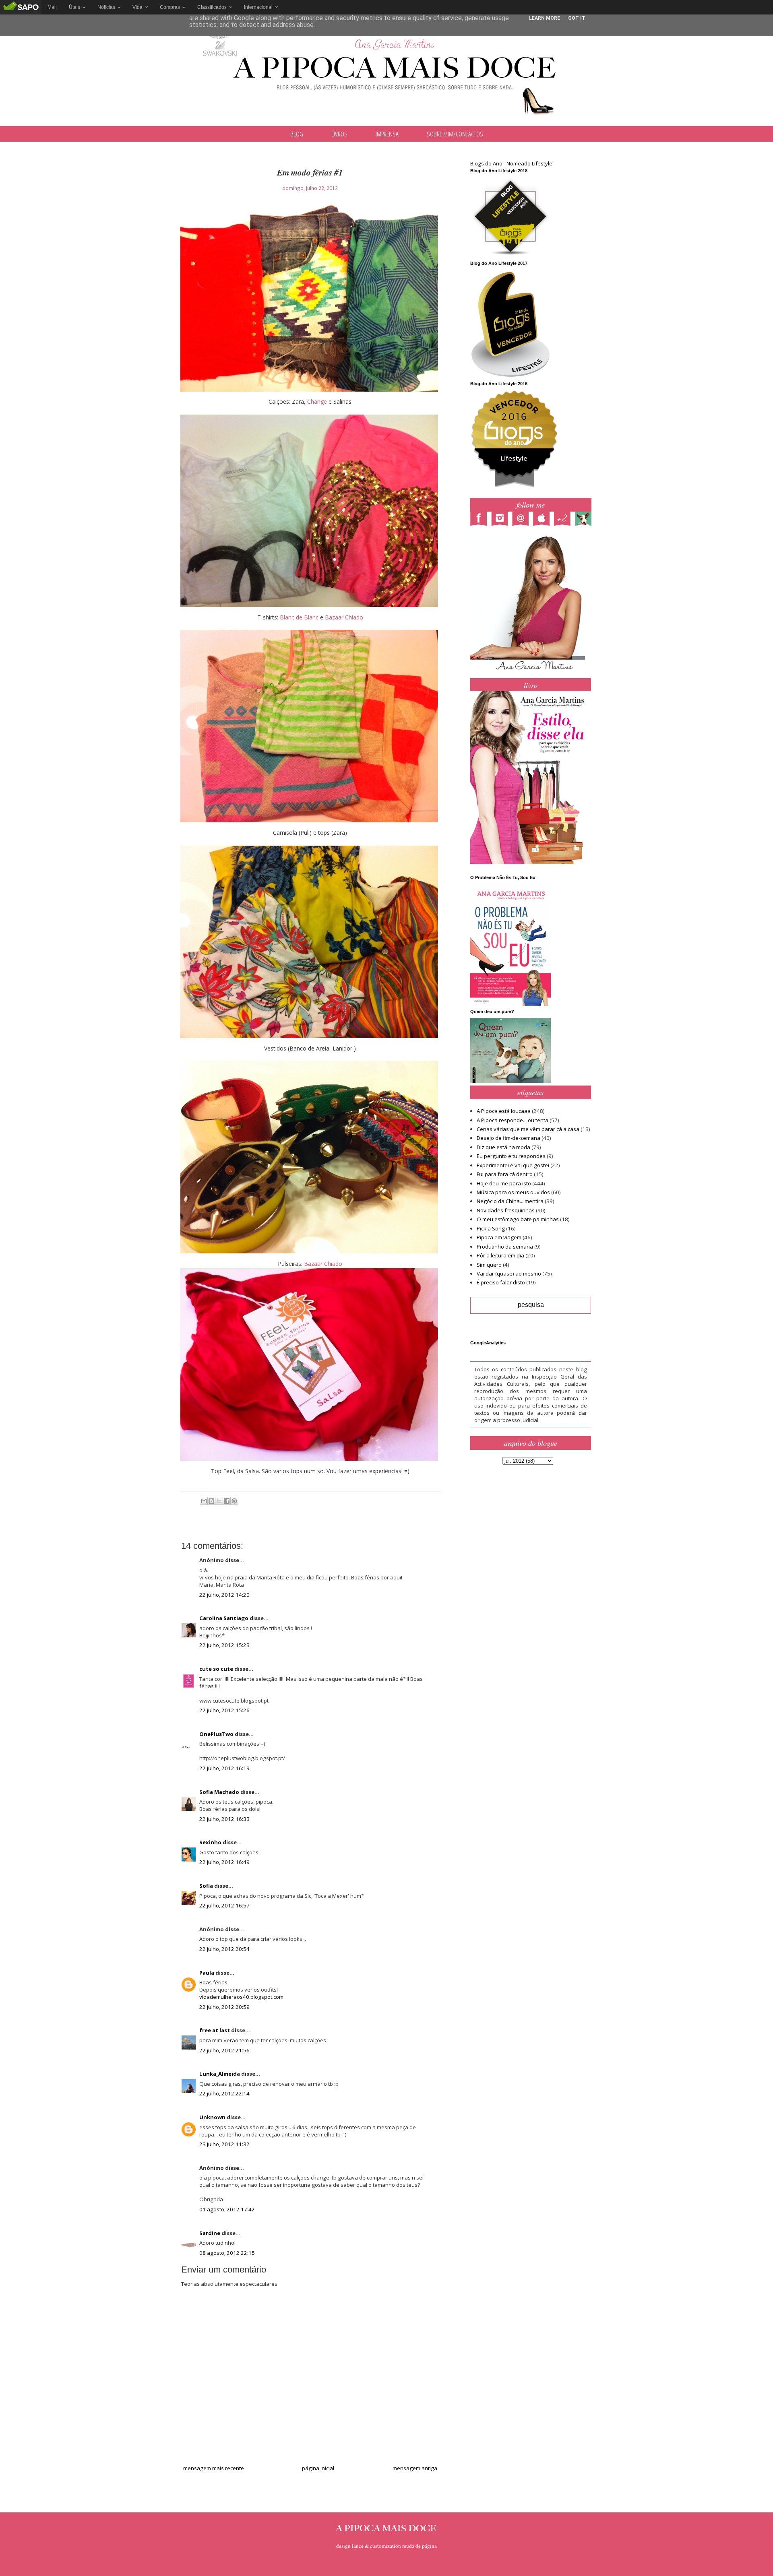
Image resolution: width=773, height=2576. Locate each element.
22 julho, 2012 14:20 (224, 1595)
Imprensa (387, 134)
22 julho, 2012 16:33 (224, 1819)
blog (297, 134)
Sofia (206, 1886)
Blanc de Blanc (299, 617)
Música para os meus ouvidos (513, 1192)
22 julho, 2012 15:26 (224, 1710)
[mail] (523, 520)
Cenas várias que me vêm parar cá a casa (528, 1129)
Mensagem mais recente (214, 2468)
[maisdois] (564, 520)
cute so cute (216, 1669)
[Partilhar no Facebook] (227, 1501)
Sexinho (210, 1842)
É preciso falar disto (501, 1282)
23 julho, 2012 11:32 (224, 2144)
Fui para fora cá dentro (505, 1174)
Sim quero (489, 1265)
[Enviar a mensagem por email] (204, 1501)
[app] (544, 520)
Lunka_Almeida (220, 2074)
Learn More (545, 18)
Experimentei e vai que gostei (513, 1165)
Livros (339, 134)
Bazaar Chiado (344, 617)
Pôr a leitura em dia (500, 1255)
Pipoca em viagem (499, 1237)
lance (358, 2546)
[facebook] (481, 520)
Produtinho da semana (505, 1247)
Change (317, 401)
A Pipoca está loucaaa (504, 1111)
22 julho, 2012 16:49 (224, 1862)
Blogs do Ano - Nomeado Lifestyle (511, 163)
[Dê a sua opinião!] (211, 1501)
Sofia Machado (219, 1792)
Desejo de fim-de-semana (508, 1138)
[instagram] (502, 520)
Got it (577, 18)
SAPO (21, 7)
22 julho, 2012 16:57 (224, 1905)
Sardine (210, 2233)
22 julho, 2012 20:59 (224, 2007)
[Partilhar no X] (219, 1501)
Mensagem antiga (415, 2468)
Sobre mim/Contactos (455, 134)
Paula (207, 1973)
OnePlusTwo (216, 1734)
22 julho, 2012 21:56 (224, 2050)
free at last (215, 2030)
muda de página (420, 2546)
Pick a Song (491, 1228)
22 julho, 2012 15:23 (224, 1645)
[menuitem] (52, 7)
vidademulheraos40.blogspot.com (241, 1997)
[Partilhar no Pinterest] (234, 1501)
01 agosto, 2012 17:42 (227, 2209)
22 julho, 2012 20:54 (224, 1949)
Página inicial (318, 2468)
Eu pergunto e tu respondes (511, 1156)
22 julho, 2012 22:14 (224, 2093)
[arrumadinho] (585, 520)
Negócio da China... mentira (510, 1201)
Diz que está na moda (503, 1147)
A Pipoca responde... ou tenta (513, 1120)
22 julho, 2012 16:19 (224, 1768)
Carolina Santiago (224, 1618)
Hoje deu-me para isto (504, 1183)
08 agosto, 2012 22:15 (227, 2253)
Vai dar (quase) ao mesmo (509, 1274)
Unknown (212, 2117)
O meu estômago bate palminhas (518, 1219)
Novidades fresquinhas (506, 1210)
